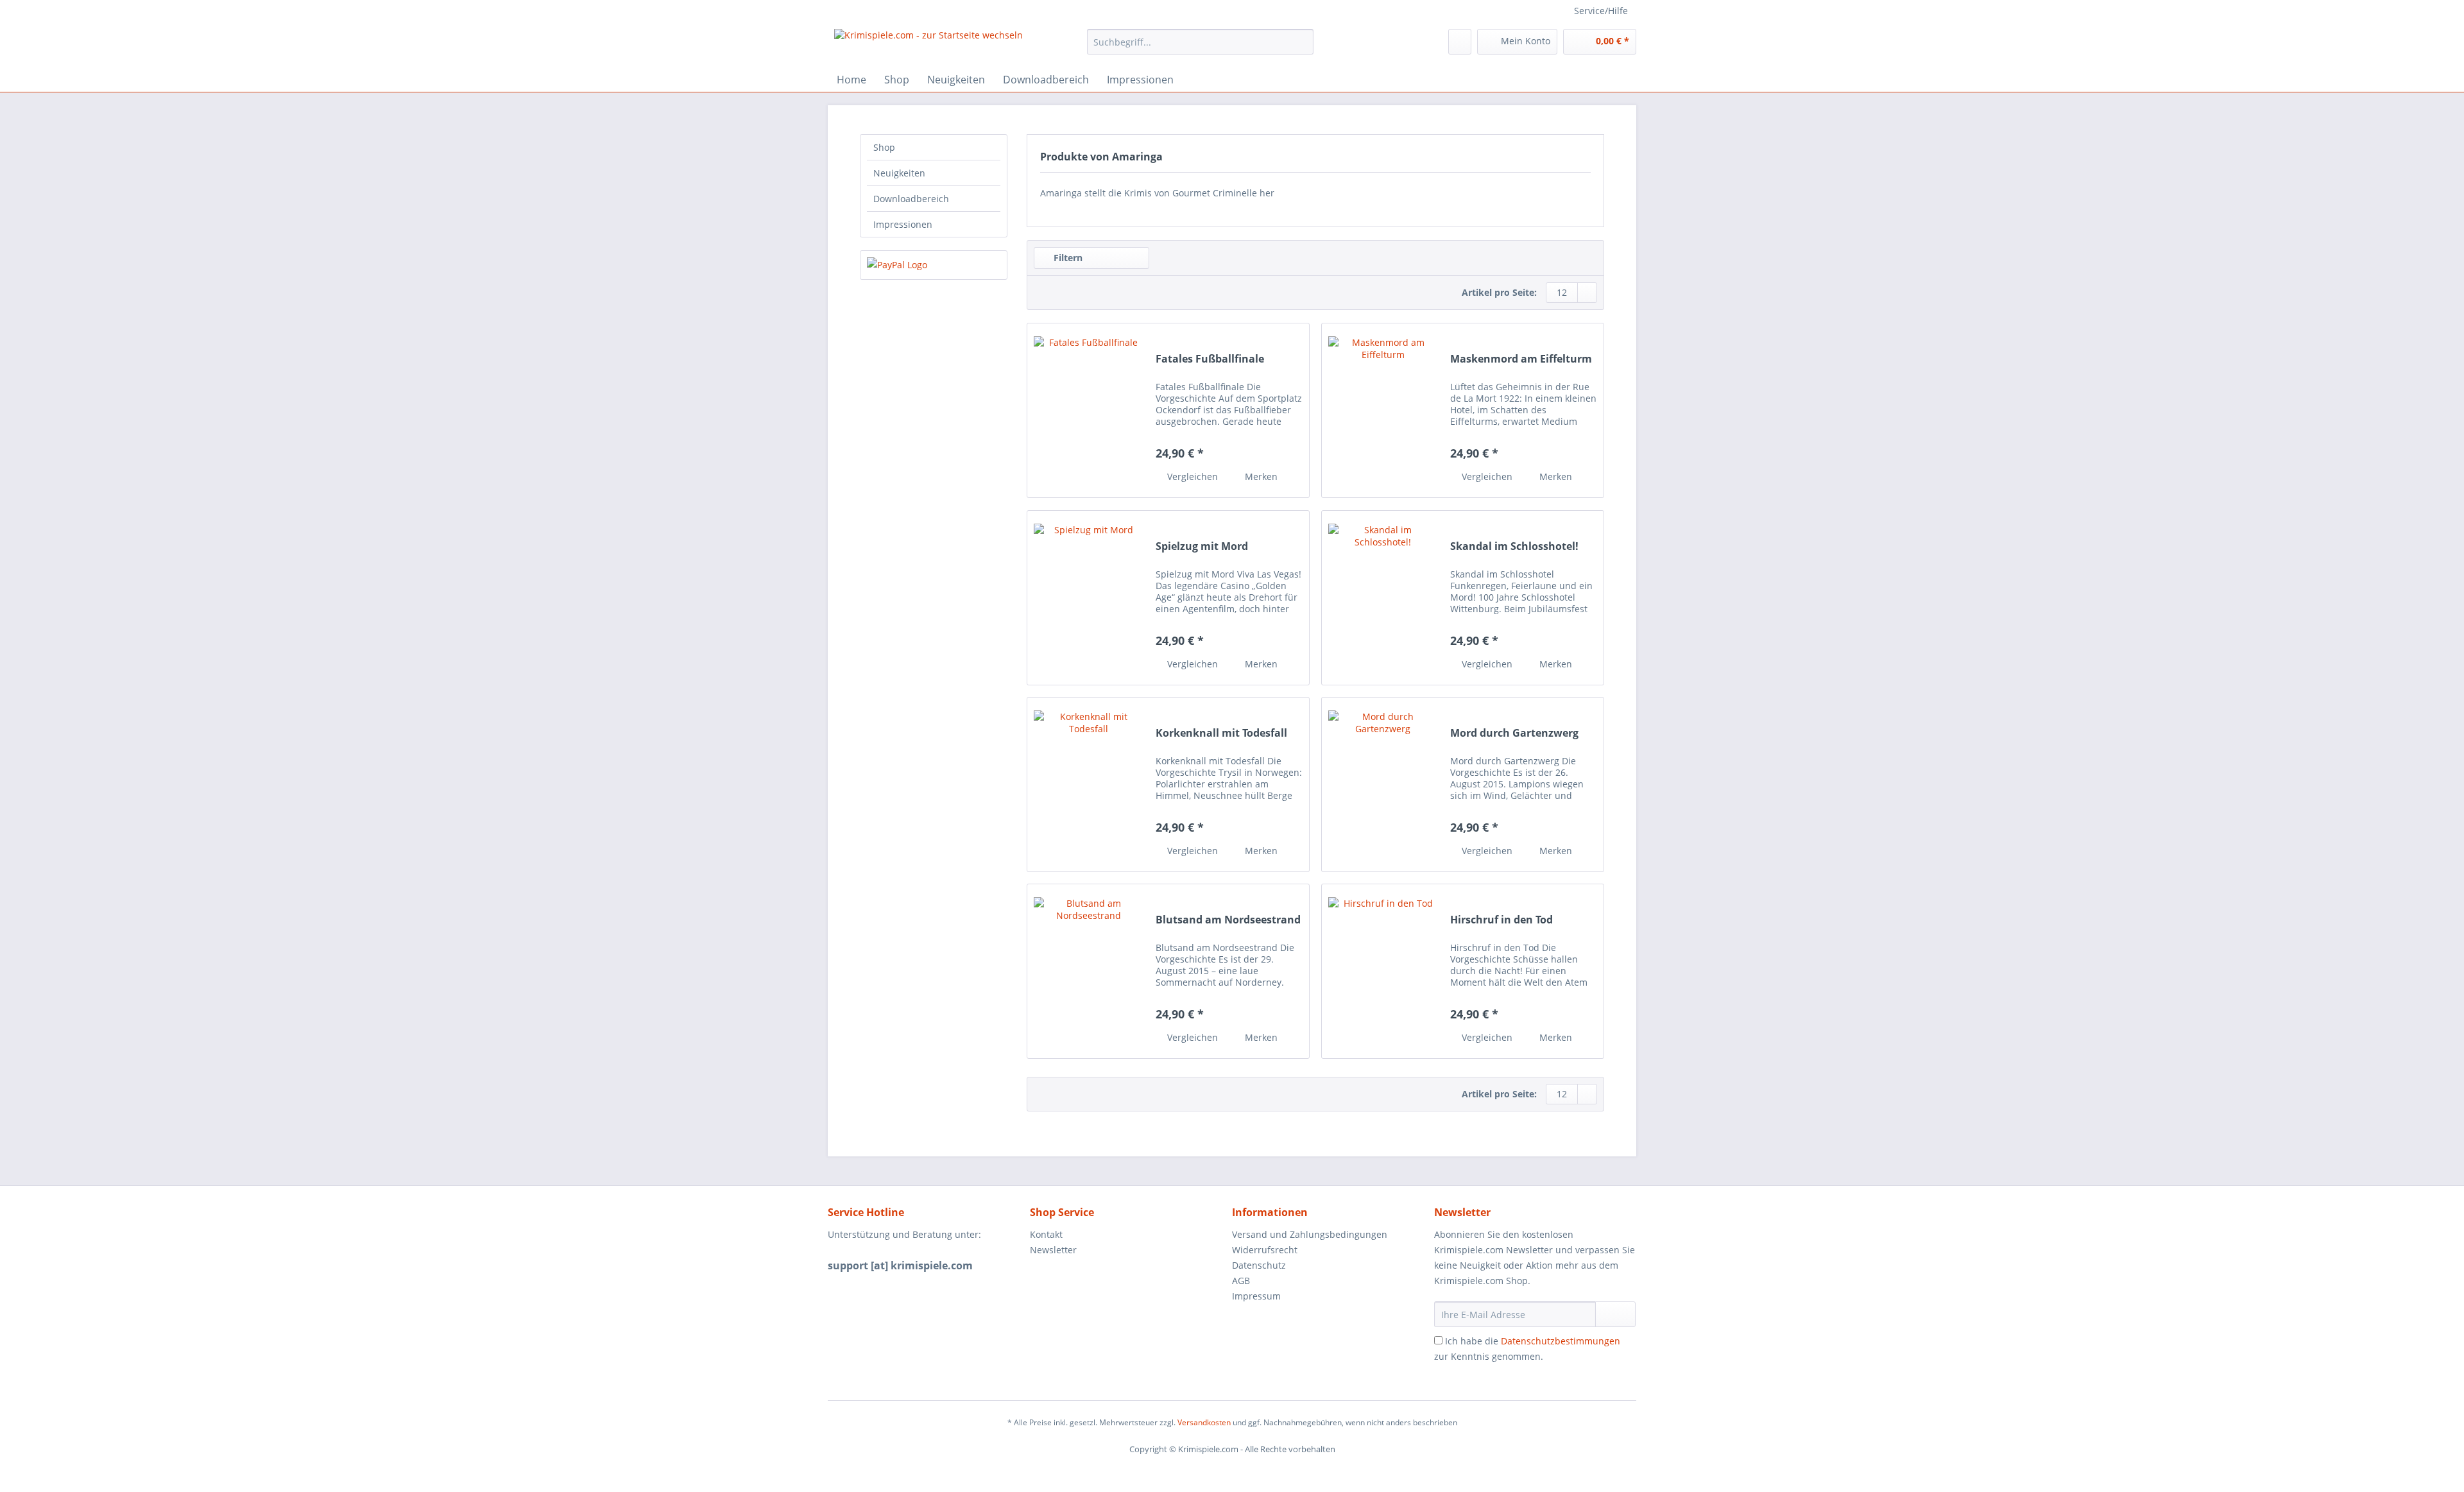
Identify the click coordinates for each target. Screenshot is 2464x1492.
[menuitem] (1200, 48)
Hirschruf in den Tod (1502, 920)
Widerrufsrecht (1265, 1250)
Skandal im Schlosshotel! (1514, 546)
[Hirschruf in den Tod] (1383, 971)
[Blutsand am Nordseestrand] (1088, 971)
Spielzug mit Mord (1202, 546)
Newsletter (1053, 1250)
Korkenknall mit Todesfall (1221, 733)
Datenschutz (1259, 1265)
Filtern (1067, 258)
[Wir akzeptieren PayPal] (934, 265)
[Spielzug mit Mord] (1088, 598)
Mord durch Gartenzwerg (1514, 733)
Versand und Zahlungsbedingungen (1310, 1234)
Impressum (1256, 1296)
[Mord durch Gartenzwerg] (1383, 785)
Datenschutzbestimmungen (1561, 1341)
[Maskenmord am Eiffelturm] (1383, 410)
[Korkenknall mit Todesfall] (1088, 785)
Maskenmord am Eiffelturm (1521, 359)
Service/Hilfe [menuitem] (1601, 11)
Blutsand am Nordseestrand (1228, 920)
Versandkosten (1204, 1422)
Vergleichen (1191, 476)
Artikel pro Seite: (1499, 292)
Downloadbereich (911, 199)
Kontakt (1046, 1234)
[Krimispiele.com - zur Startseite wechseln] (928, 45)
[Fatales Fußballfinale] (1088, 410)
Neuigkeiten (899, 173)
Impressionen (903, 224)
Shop (884, 147)
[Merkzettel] (1460, 42)
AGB (1241, 1281)
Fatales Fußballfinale (1210, 359)
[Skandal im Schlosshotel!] (1383, 598)
